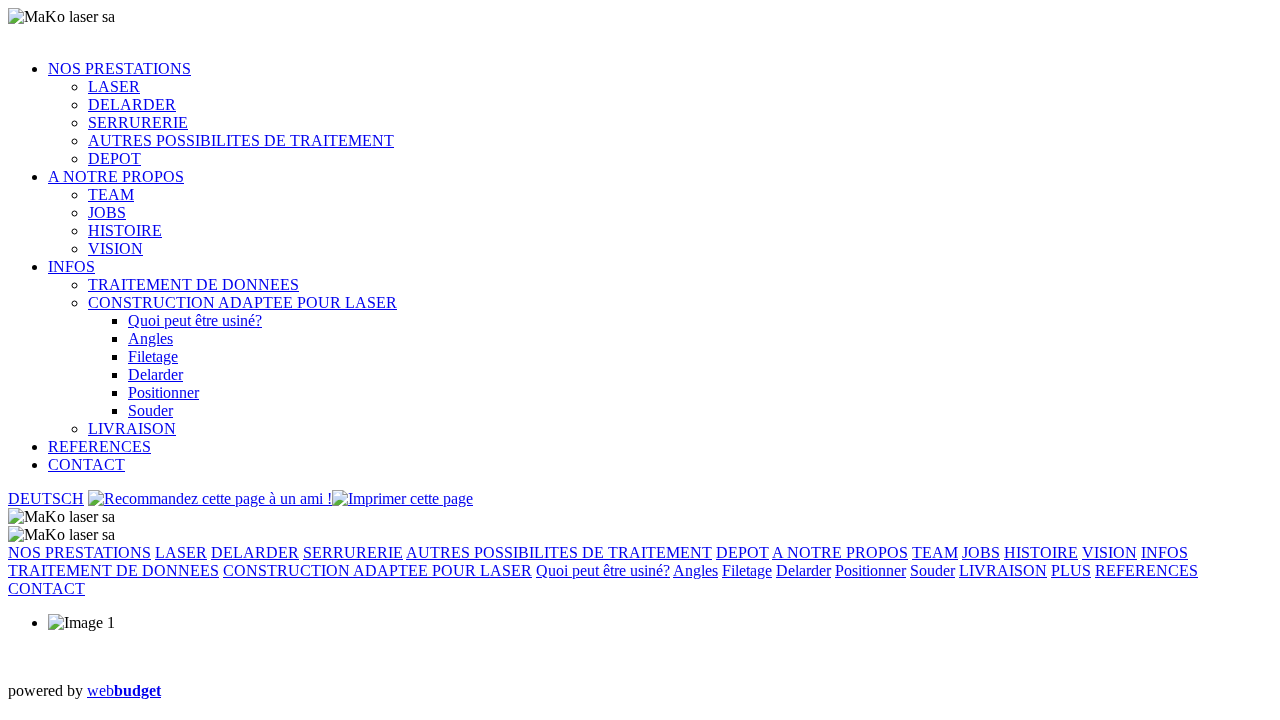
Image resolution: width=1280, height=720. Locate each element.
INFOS (71, 266)
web (124, 690)
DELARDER (132, 104)
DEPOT (114, 158)
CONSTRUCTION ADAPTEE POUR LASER (242, 302)
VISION (115, 248)
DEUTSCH (46, 498)
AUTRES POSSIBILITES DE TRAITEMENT (241, 140)
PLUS (1071, 570)
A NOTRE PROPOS (116, 176)
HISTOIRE (125, 230)
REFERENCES (99, 446)
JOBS (107, 212)
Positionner (163, 392)
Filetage (153, 356)
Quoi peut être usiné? (195, 320)
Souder (150, 410)
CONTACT (86, 464)
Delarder (155, 374)
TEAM (111, 194)
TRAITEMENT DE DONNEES (193, 284)
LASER (114, 86)
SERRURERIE (138, 122)
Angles (150, 338)
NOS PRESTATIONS (119, 68)
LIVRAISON (132, 428)
